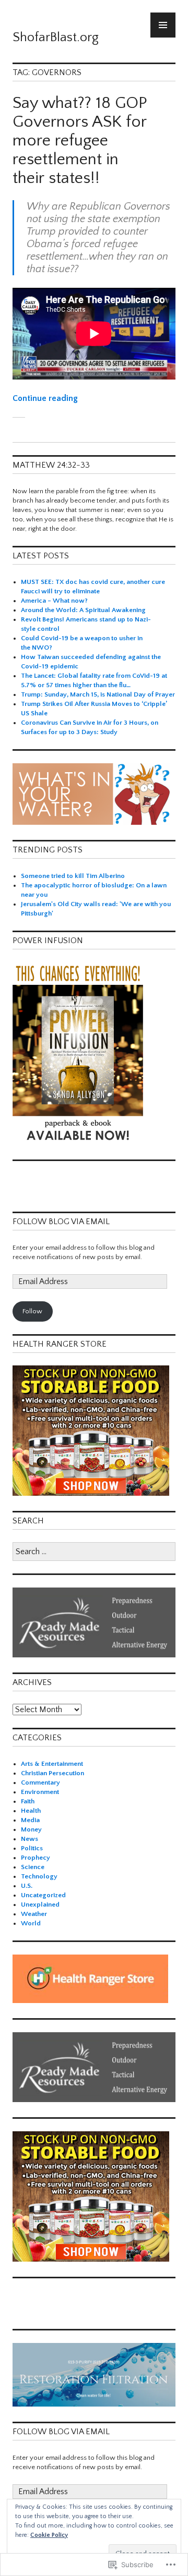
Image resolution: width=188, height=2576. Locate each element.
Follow (32, 1311)
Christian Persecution (52, 1773)
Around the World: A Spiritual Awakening (83, 610)
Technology (39, 1876)
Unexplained (40, 1904)
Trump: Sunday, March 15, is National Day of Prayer (98, 694)
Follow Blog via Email (61, 1222)
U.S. (27, 1886)
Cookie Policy (49, 2535)
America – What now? (54, 601)
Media (30, 1820)
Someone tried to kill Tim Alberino (73, 876)
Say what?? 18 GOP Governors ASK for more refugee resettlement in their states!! (80, 141)
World (31, 1923)
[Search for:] (94, 1552)
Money (31, 1829)
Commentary (40, 1783)
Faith (28, 1801)
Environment (40, 1792)
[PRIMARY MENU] (163, 25)
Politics (32, 1848)
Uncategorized (43, 1895)
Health (31, 1811)
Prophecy (36, 1858)
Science (33, 1867)
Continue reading (45, 398)
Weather (34, 1914)
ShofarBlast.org (56, 38)
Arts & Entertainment (52, 1764)
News (30, 1839)
